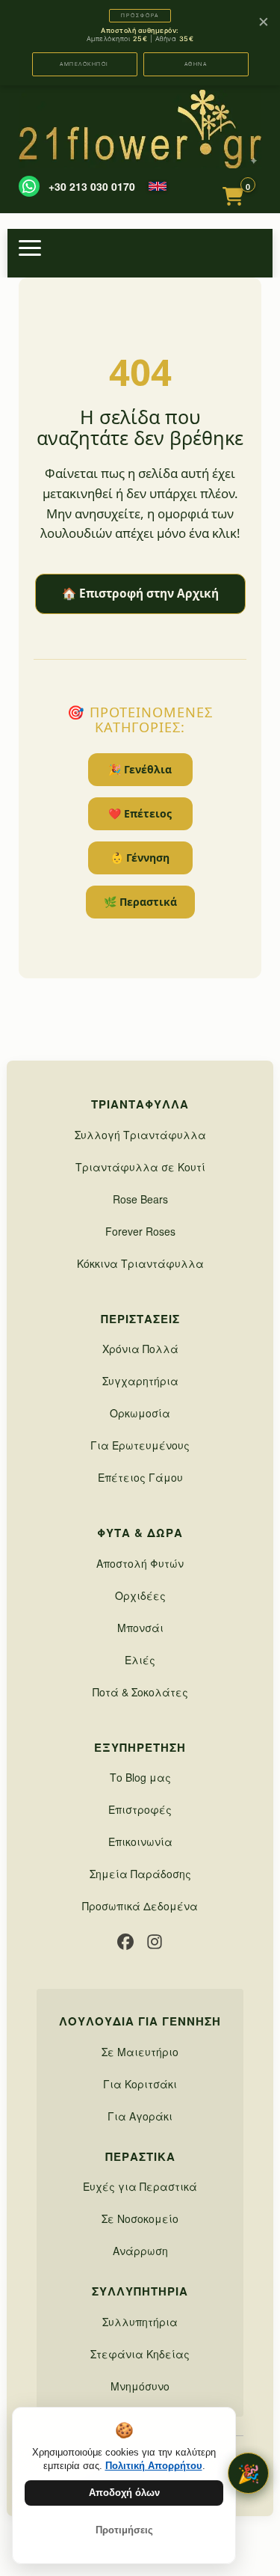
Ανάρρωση (140, 2251)
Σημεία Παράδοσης (140, 1874)
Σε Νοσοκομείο (140, 2218)
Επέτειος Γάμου (140, 1477)
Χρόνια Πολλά (140, 1349)
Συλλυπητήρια (140, 2322)
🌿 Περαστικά (140, 902)
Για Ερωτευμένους (140, 1445)
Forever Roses (140, 1231)
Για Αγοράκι (140, 2116)
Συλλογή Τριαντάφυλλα (140, 1135)
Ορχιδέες (140, 1595)
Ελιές (140, 1660)
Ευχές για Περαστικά (140, 2186)
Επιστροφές (140, 1809)
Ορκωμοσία (140, 1413)
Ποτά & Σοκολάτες (140, 1692)
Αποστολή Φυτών (140, 1563)
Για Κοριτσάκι (140, 2084)
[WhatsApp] (29, 186)
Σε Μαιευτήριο (140, 2052)
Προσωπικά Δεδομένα (140, 1906)
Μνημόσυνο (140, 2386)
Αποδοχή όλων (124, 2493)
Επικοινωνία (140, 1841)
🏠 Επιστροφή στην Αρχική (140, 594)
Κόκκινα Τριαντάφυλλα (140, 1263)
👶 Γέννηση (140, 858)
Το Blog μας (140, 1777)
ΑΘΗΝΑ (196, 64)
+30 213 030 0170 (92, 186)
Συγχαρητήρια (140, 1381)
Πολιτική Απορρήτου (154, 2466)
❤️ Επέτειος (140, 813)
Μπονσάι (140, 1628)
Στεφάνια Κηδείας (140, 2354)
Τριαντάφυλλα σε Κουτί (140, 1167)
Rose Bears (140, 1199)
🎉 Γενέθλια (140, 769)
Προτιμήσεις (124, 2530)
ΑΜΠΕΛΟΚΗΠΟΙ (84, 64)
